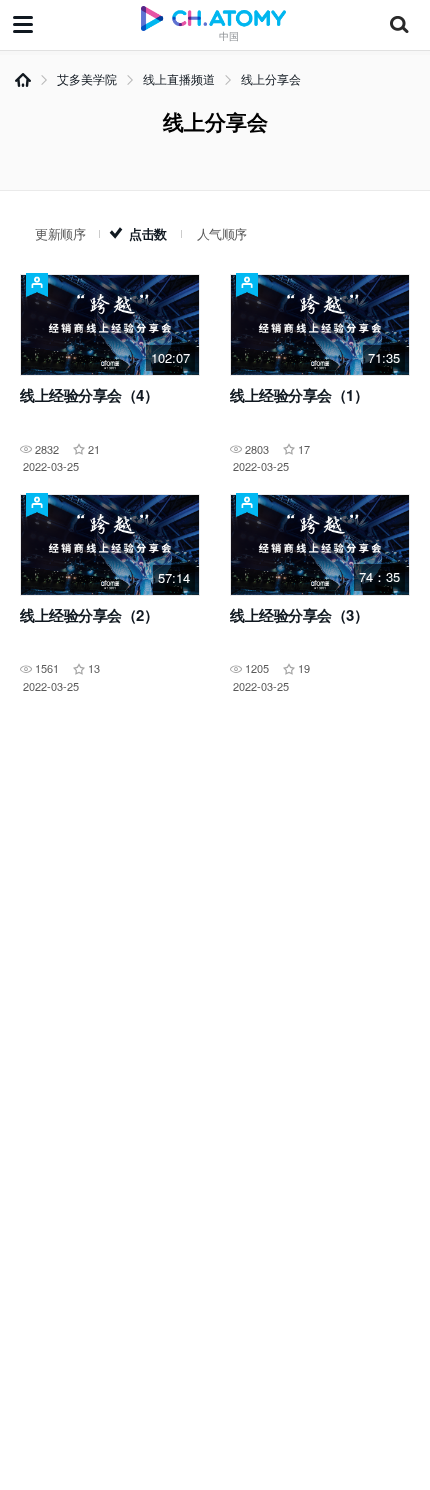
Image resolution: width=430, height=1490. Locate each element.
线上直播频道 (179, 78)
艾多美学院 (87, 78)
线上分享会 (271, 78)
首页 (23, 80)
